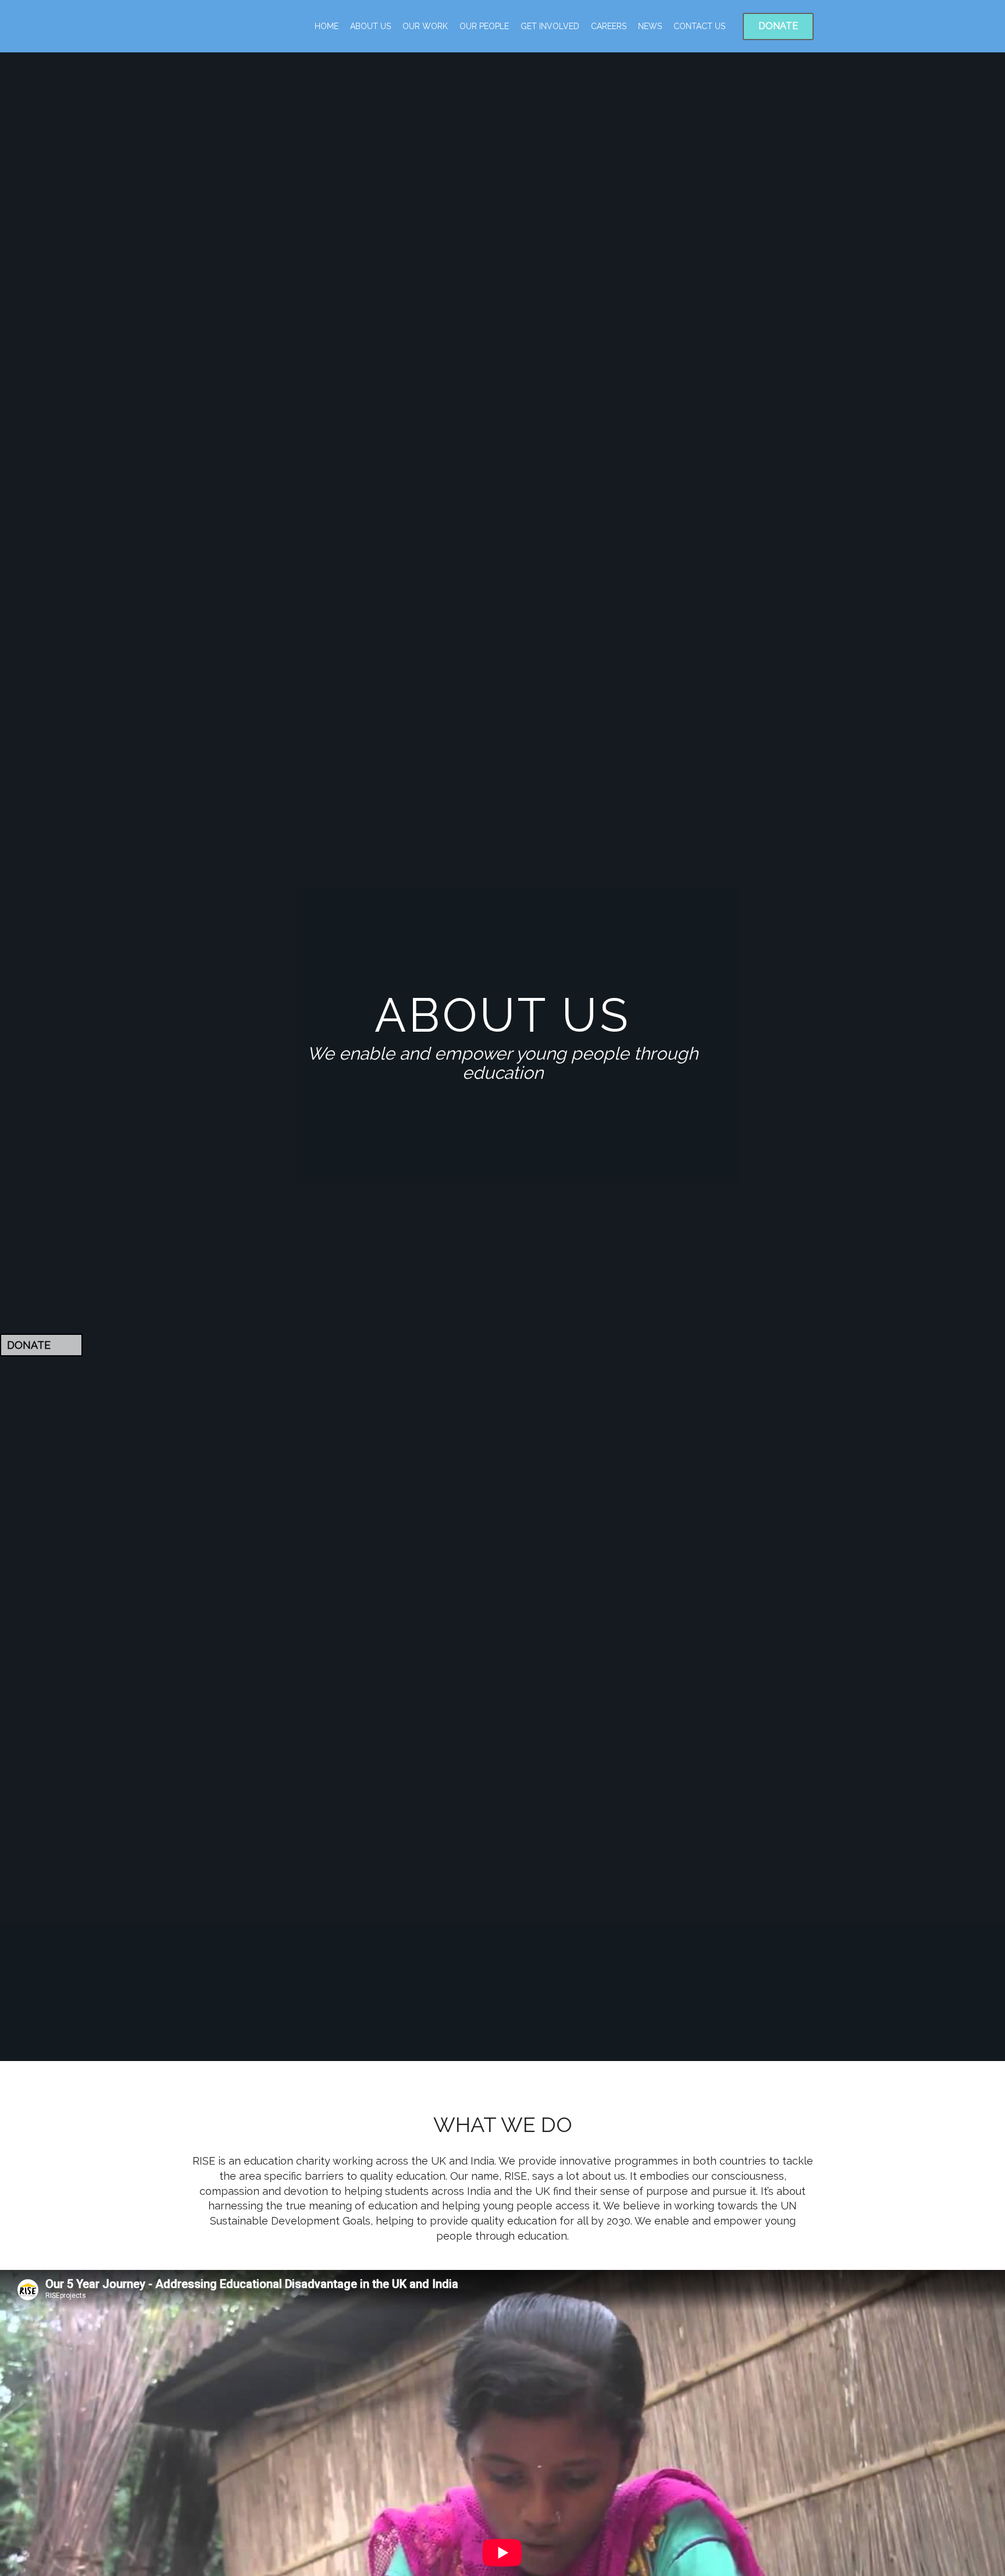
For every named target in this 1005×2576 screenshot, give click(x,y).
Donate (778, 26)
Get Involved (550, 26)
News (650, 26)
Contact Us (699, 26)
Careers (609, 26)
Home (327, 26)
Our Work (425, 26)
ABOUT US (370, 26)
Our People (484, 26)
